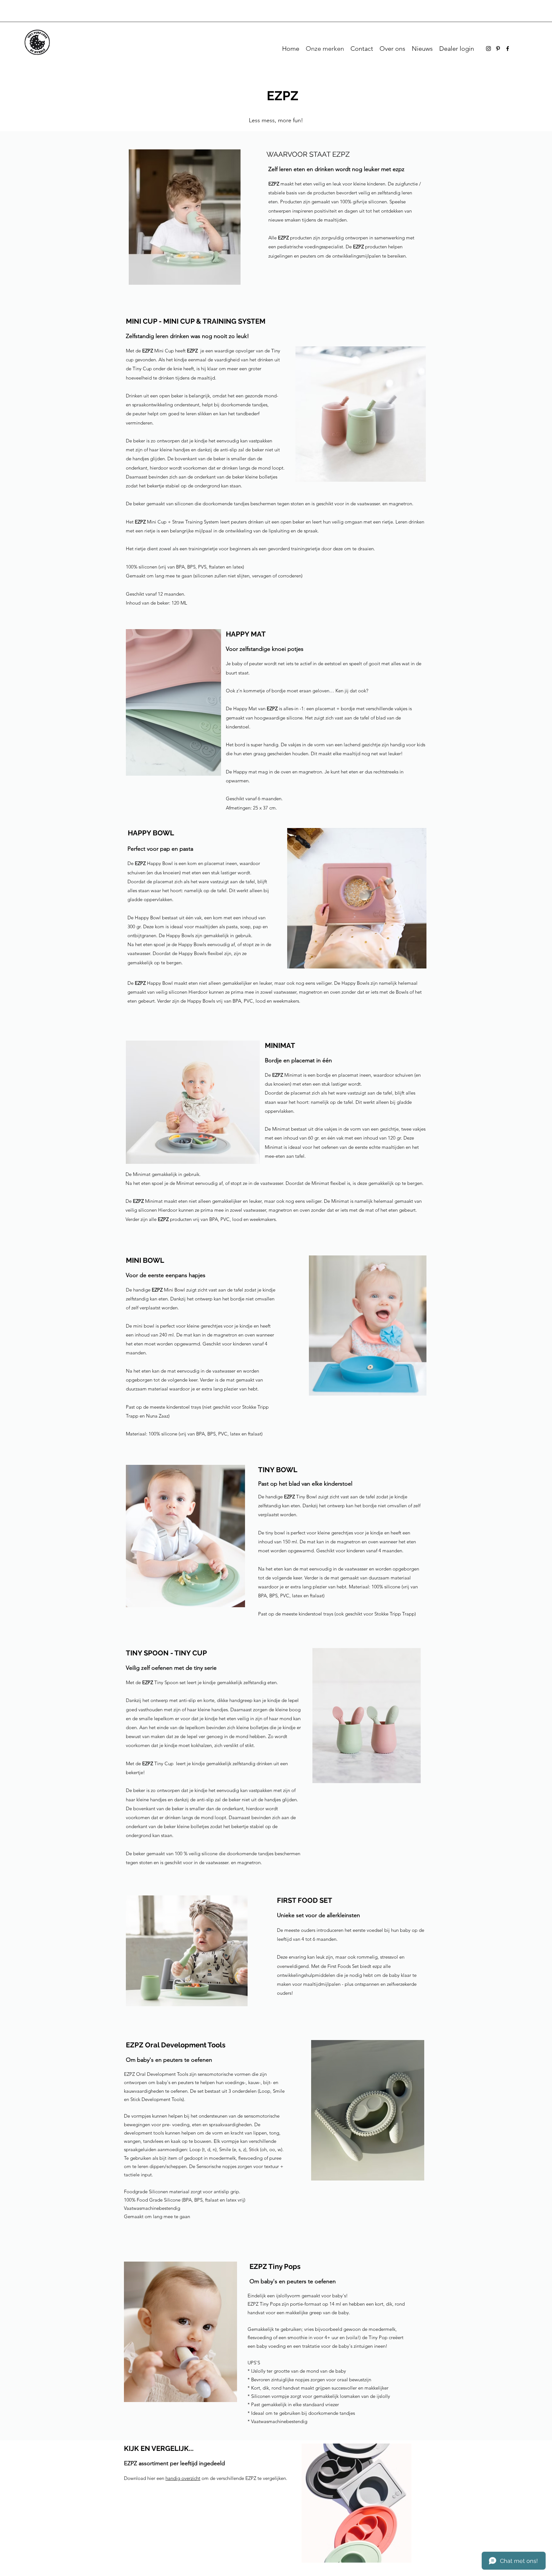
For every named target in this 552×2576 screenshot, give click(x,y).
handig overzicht (183, 2478)
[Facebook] (508, 49)
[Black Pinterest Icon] (498, 49)
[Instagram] (488, 49)
